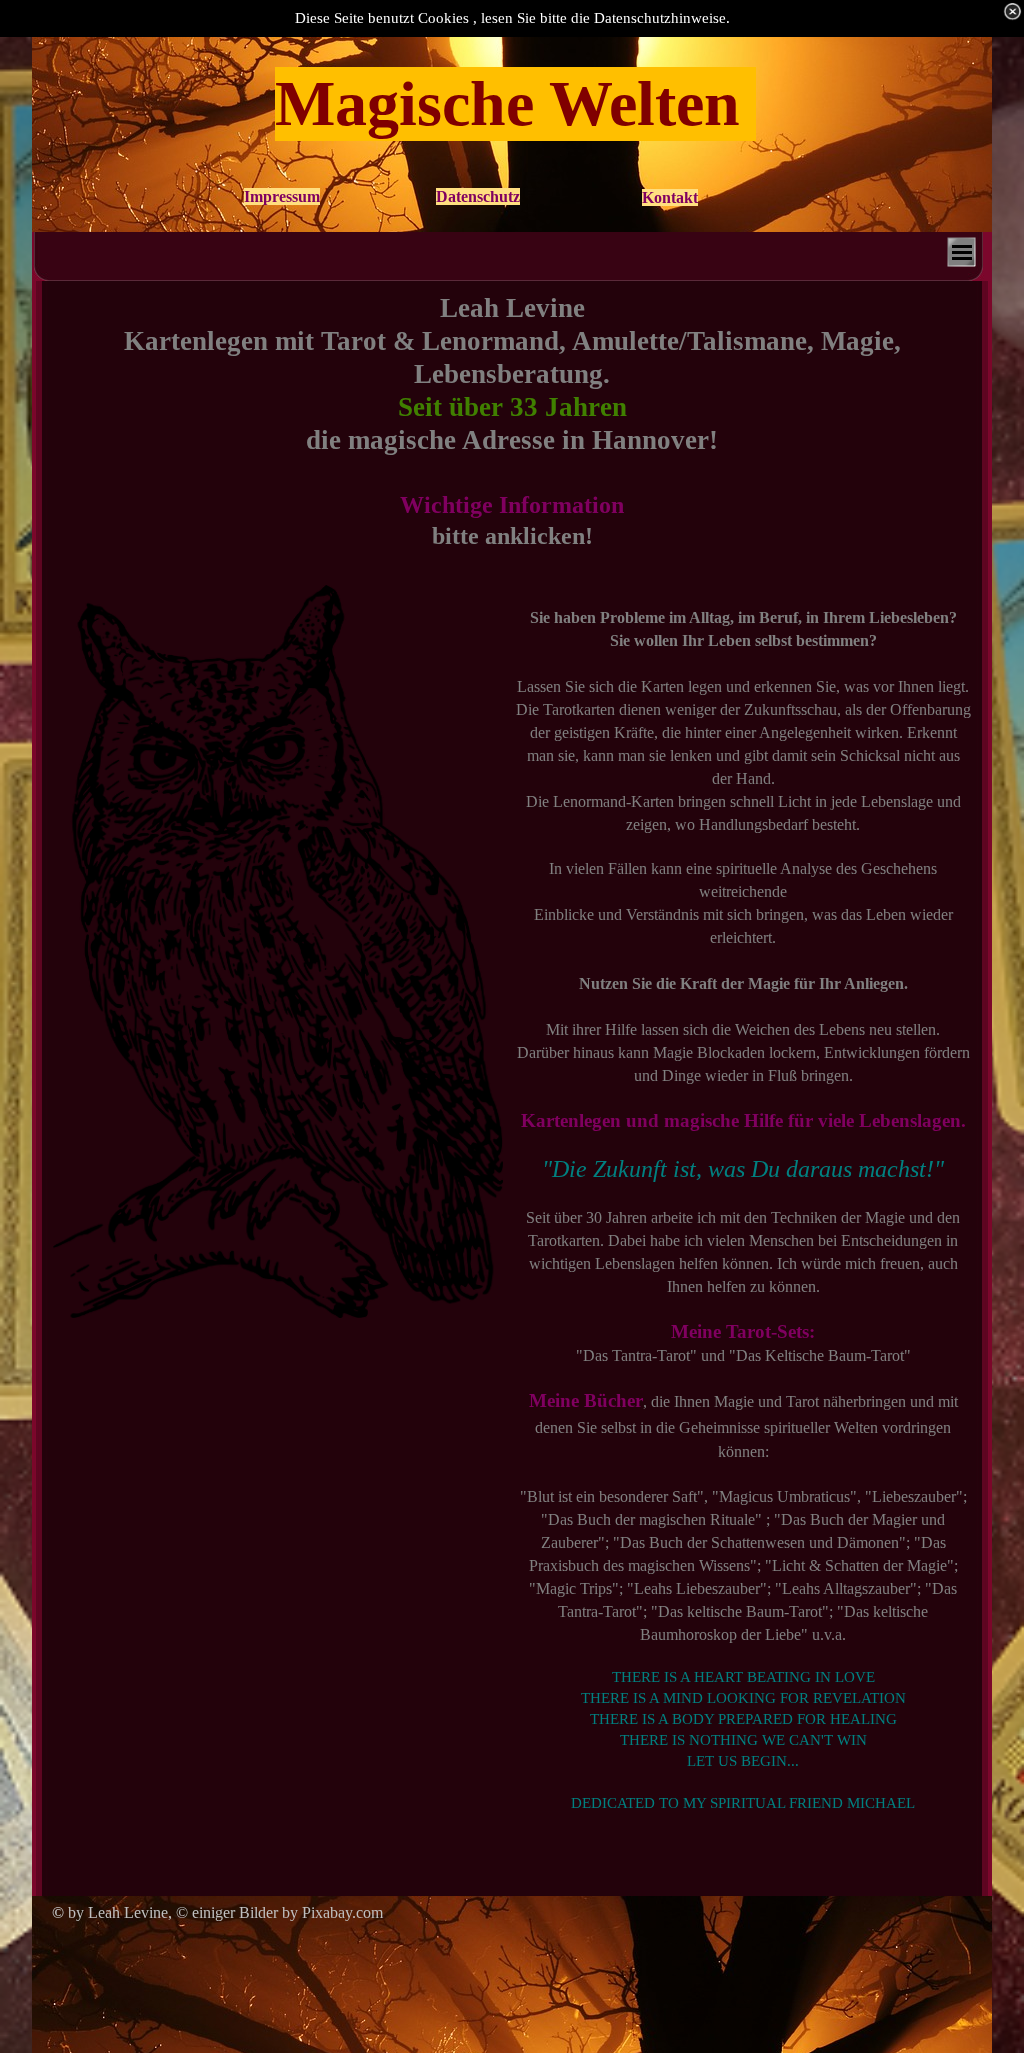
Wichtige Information (512, 505)
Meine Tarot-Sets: (743, 1331)
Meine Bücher (586, 1400)
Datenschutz (478, 196)
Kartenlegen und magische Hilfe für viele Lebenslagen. (743, 1120)
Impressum (282, 196)
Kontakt (670, 197)
